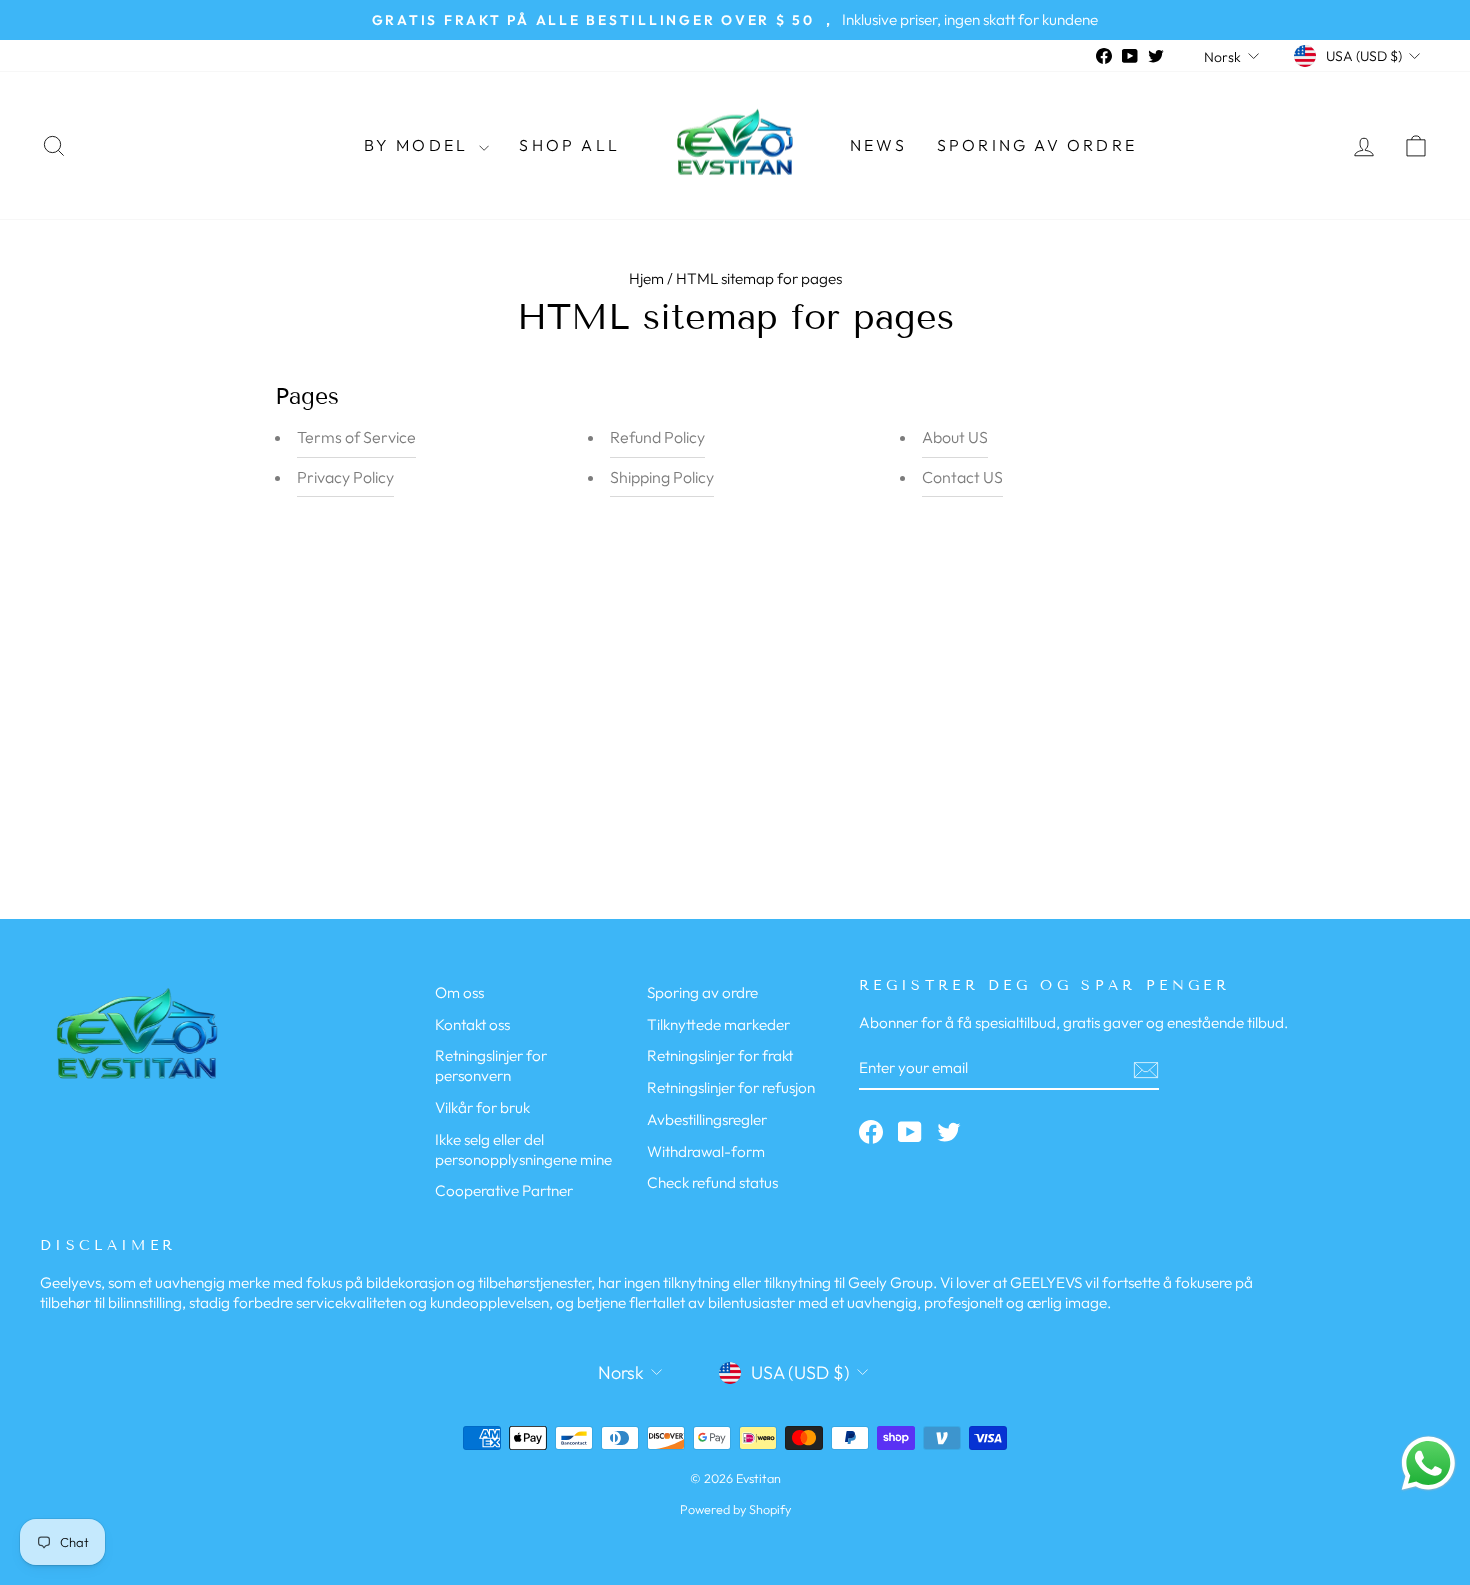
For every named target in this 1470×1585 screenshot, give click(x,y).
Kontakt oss (472, 1024)
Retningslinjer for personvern (491, 1065)
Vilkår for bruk (482, 1107)
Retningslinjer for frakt (720, 1055)
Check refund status (712, 1182)
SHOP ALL (569, 145)
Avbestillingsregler (707, 1119)
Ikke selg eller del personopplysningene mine (523, 1149)
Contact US (962, 477)
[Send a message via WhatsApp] (1428, 1463)
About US (955, 437)
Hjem (646, 278)
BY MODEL (419, 145)
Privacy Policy (345, 477)
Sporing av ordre (1037, 145)
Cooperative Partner (504, 1190)
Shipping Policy (662, 477)
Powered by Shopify (735, 1509)
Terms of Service (356, 437)
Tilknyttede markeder (718, 1024)
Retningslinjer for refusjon (731, 1087)
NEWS (878, 145)
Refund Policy (657, 437)
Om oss (459, 992)
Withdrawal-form (706, 1151)
